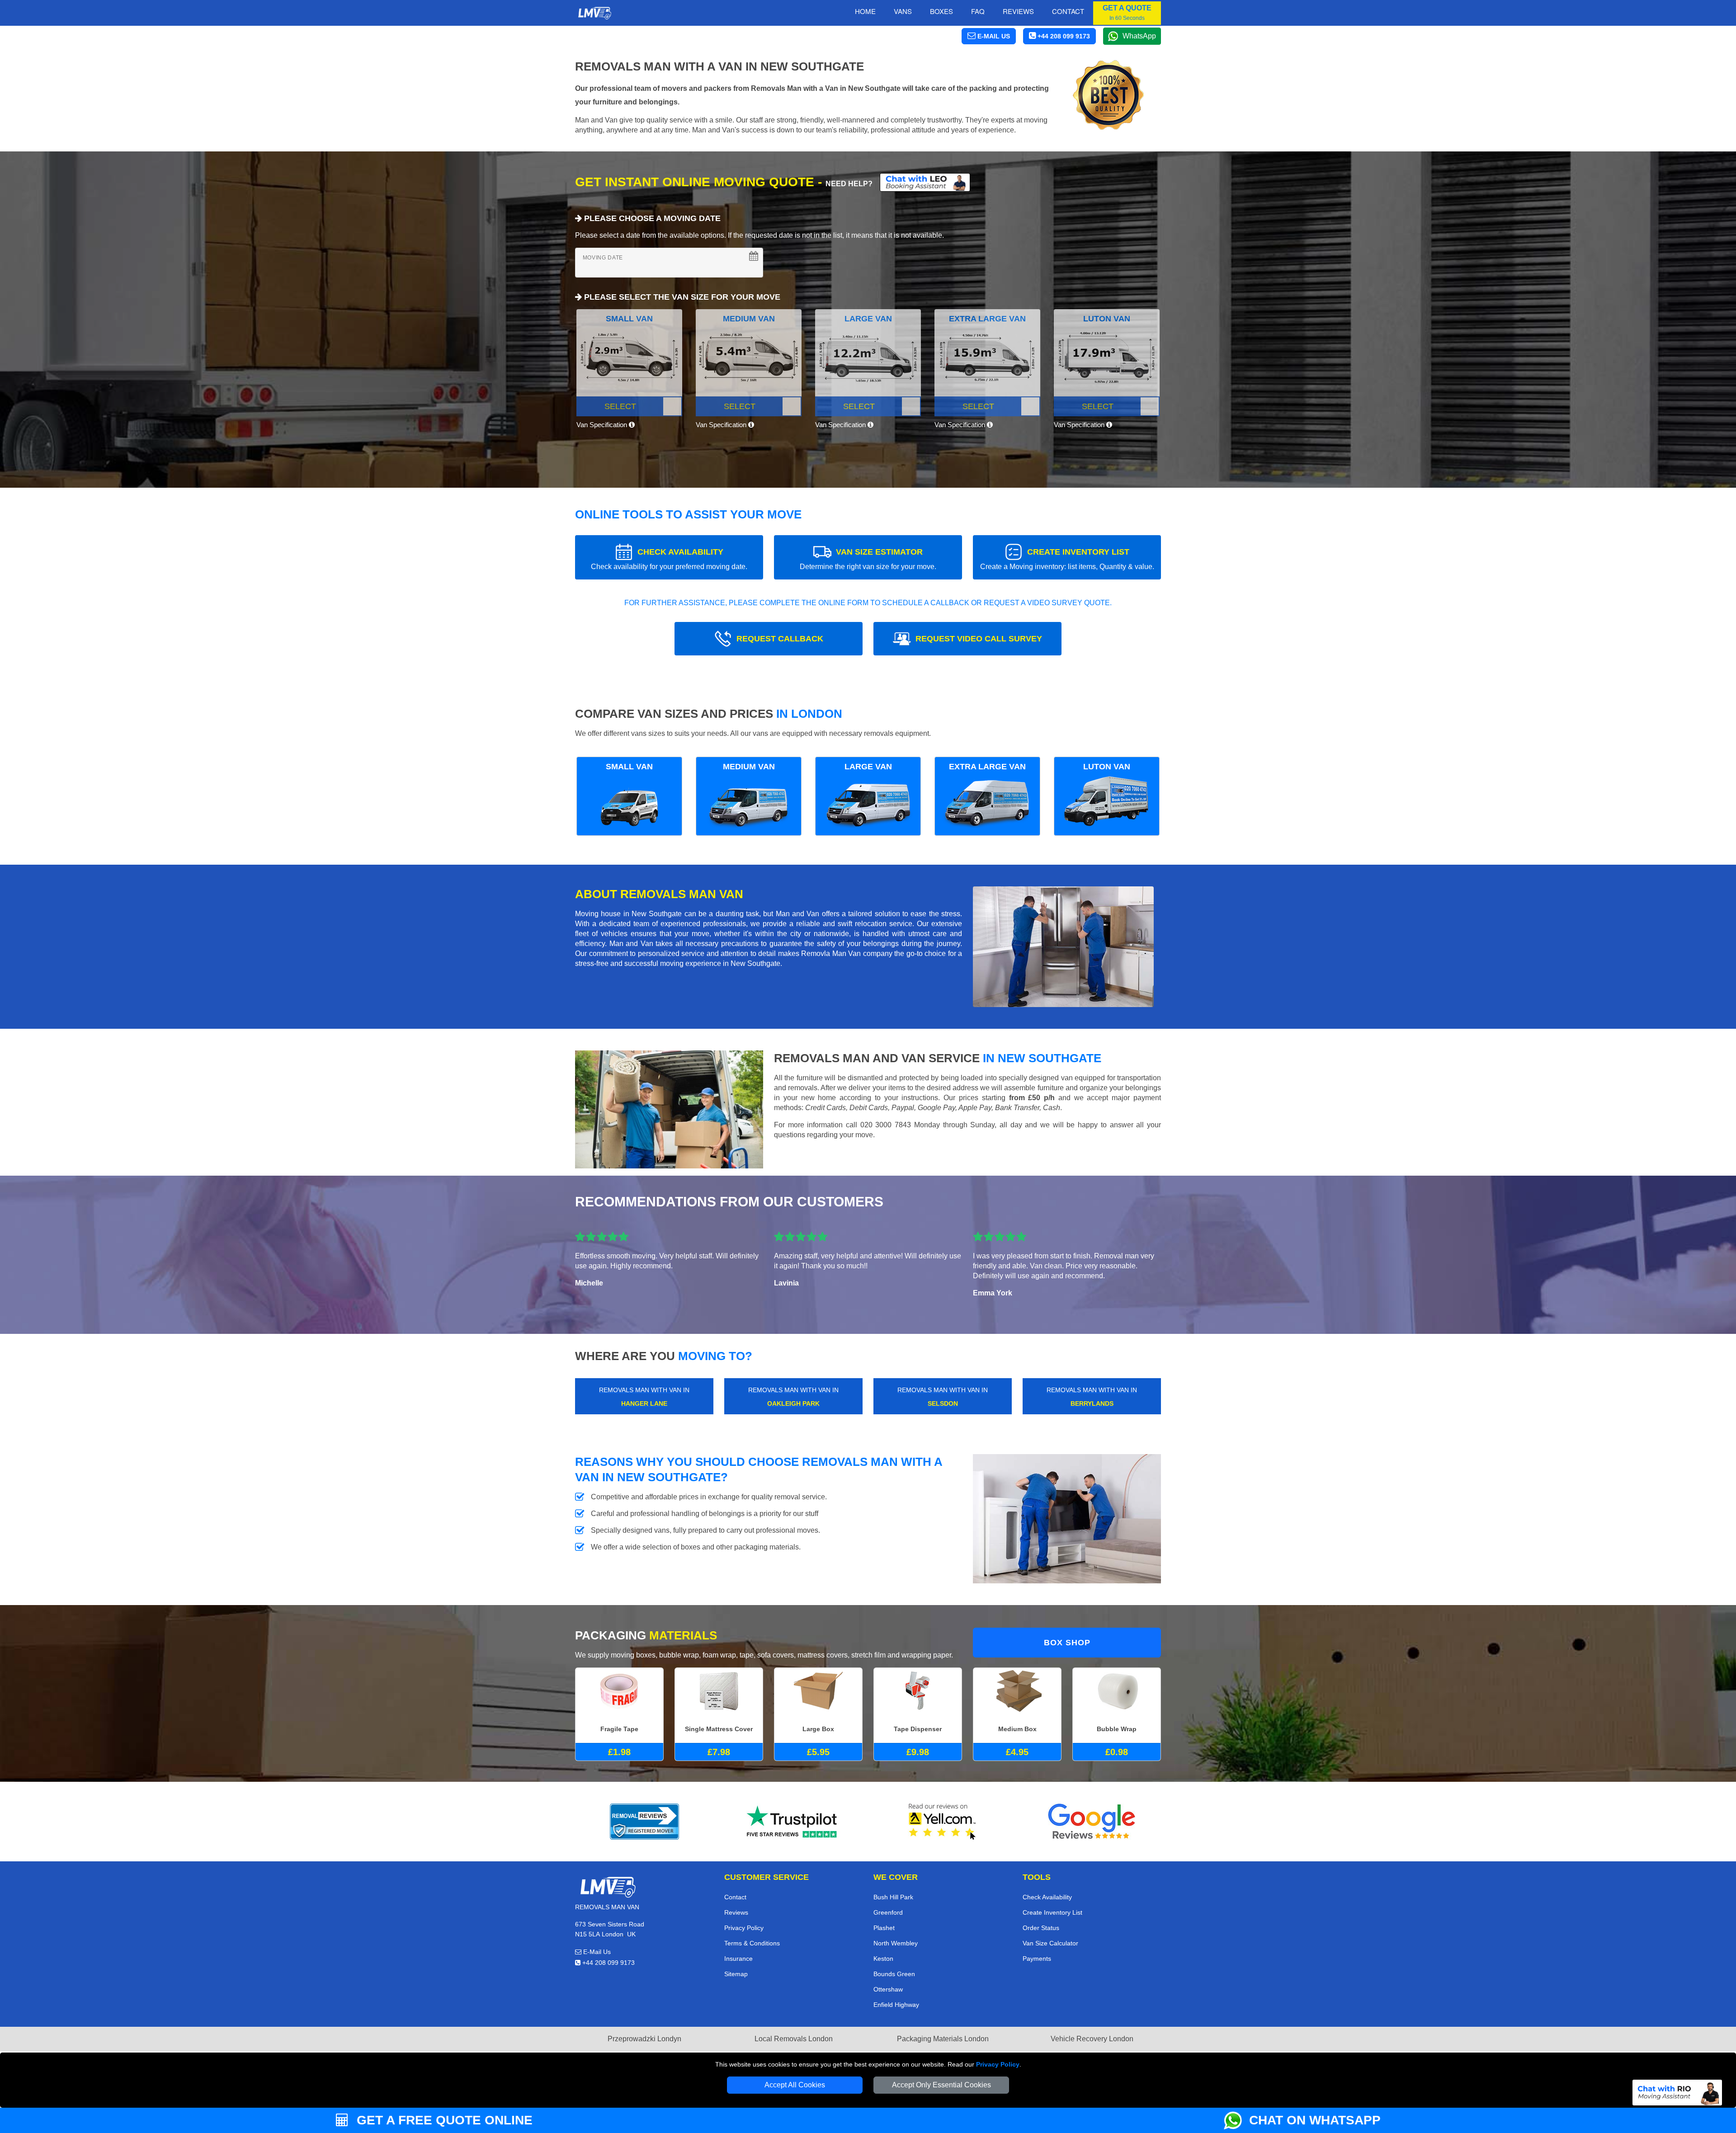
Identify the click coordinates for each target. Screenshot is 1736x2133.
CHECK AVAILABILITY (669, 559)
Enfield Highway (896, 2005)
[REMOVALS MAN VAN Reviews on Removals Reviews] (644, 1822)
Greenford (888, 1912)
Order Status (1041, 1928)
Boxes (941, 11)
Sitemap (736, 1974)
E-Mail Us (596, 1952)
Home (865, 11)
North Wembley (896, 1943)
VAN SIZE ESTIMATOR (868, 559)
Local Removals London (794, 2039)
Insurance (738, 1959)
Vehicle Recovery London (1092, 2039)
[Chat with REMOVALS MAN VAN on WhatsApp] (1236, 2120)
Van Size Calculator (1050, 1943)
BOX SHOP (1067, 1643)
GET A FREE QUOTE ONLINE (443, 2120)
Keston (883, 1959)
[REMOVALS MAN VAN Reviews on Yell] (943, 1822)
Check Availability (1047, 1897)
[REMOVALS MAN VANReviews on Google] (1092, 1822)
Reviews (1018, 11)
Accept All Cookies (795, 2085)
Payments (1037, 1959)
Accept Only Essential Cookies (941, 2085)
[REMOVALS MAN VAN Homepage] (594, 13)
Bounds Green (894, 1974)
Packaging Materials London (943, 2039)
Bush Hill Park (893, 1897)
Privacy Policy (998, 2064)
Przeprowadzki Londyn (644, 2039)
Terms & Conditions (752, 1943)
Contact (1068, 11)
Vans (903, 11)
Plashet (884, 1928)
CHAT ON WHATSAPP (1315, 2120)
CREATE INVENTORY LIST (1067, 559)
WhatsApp (1139, 36)
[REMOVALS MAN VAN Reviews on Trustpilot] (793, 1822)
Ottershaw (888, 1989)
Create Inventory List (1052, 1912)
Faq (978, 11)
